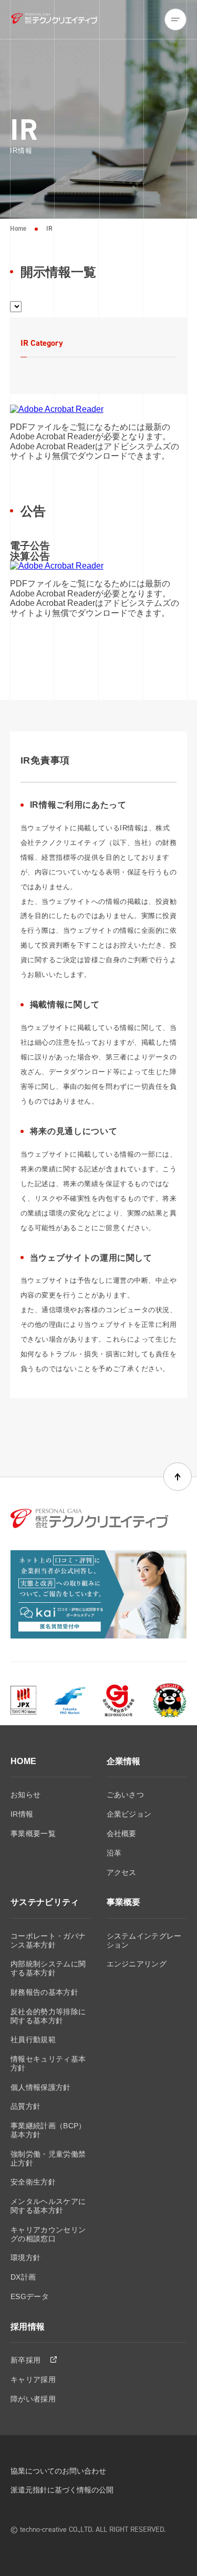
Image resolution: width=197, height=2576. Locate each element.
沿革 (114, 1853)
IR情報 (22, 1814)
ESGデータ (30, 2296)
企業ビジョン (129, 1814)
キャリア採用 (33, 2379)
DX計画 (23, 2277)
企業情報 (124, 1761)
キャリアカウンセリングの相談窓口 (48, 2234)
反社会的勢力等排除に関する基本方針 (48, 2016)
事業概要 (124, 1902)
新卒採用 (27, 2360)
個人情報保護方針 (41, 2087)
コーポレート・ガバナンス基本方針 (48, 1940)
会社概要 (122, 1833)
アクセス (122, 1872)
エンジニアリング (137, 1964)
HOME (23, 1761)
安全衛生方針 (33, 2182)
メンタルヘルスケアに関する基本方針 (48, 2206)
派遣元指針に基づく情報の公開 (62, 2490)
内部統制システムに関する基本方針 (48, 1968)
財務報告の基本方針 (44, 1992)
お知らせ (25, 1795)
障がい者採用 (33, 2399)
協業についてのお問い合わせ (58, 2471)
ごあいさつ (126, 1795)
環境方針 (25, 2258)
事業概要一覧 (33, 1833)
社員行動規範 (33, 2039)
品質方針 (25, 2106)
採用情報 (28, 2327)
